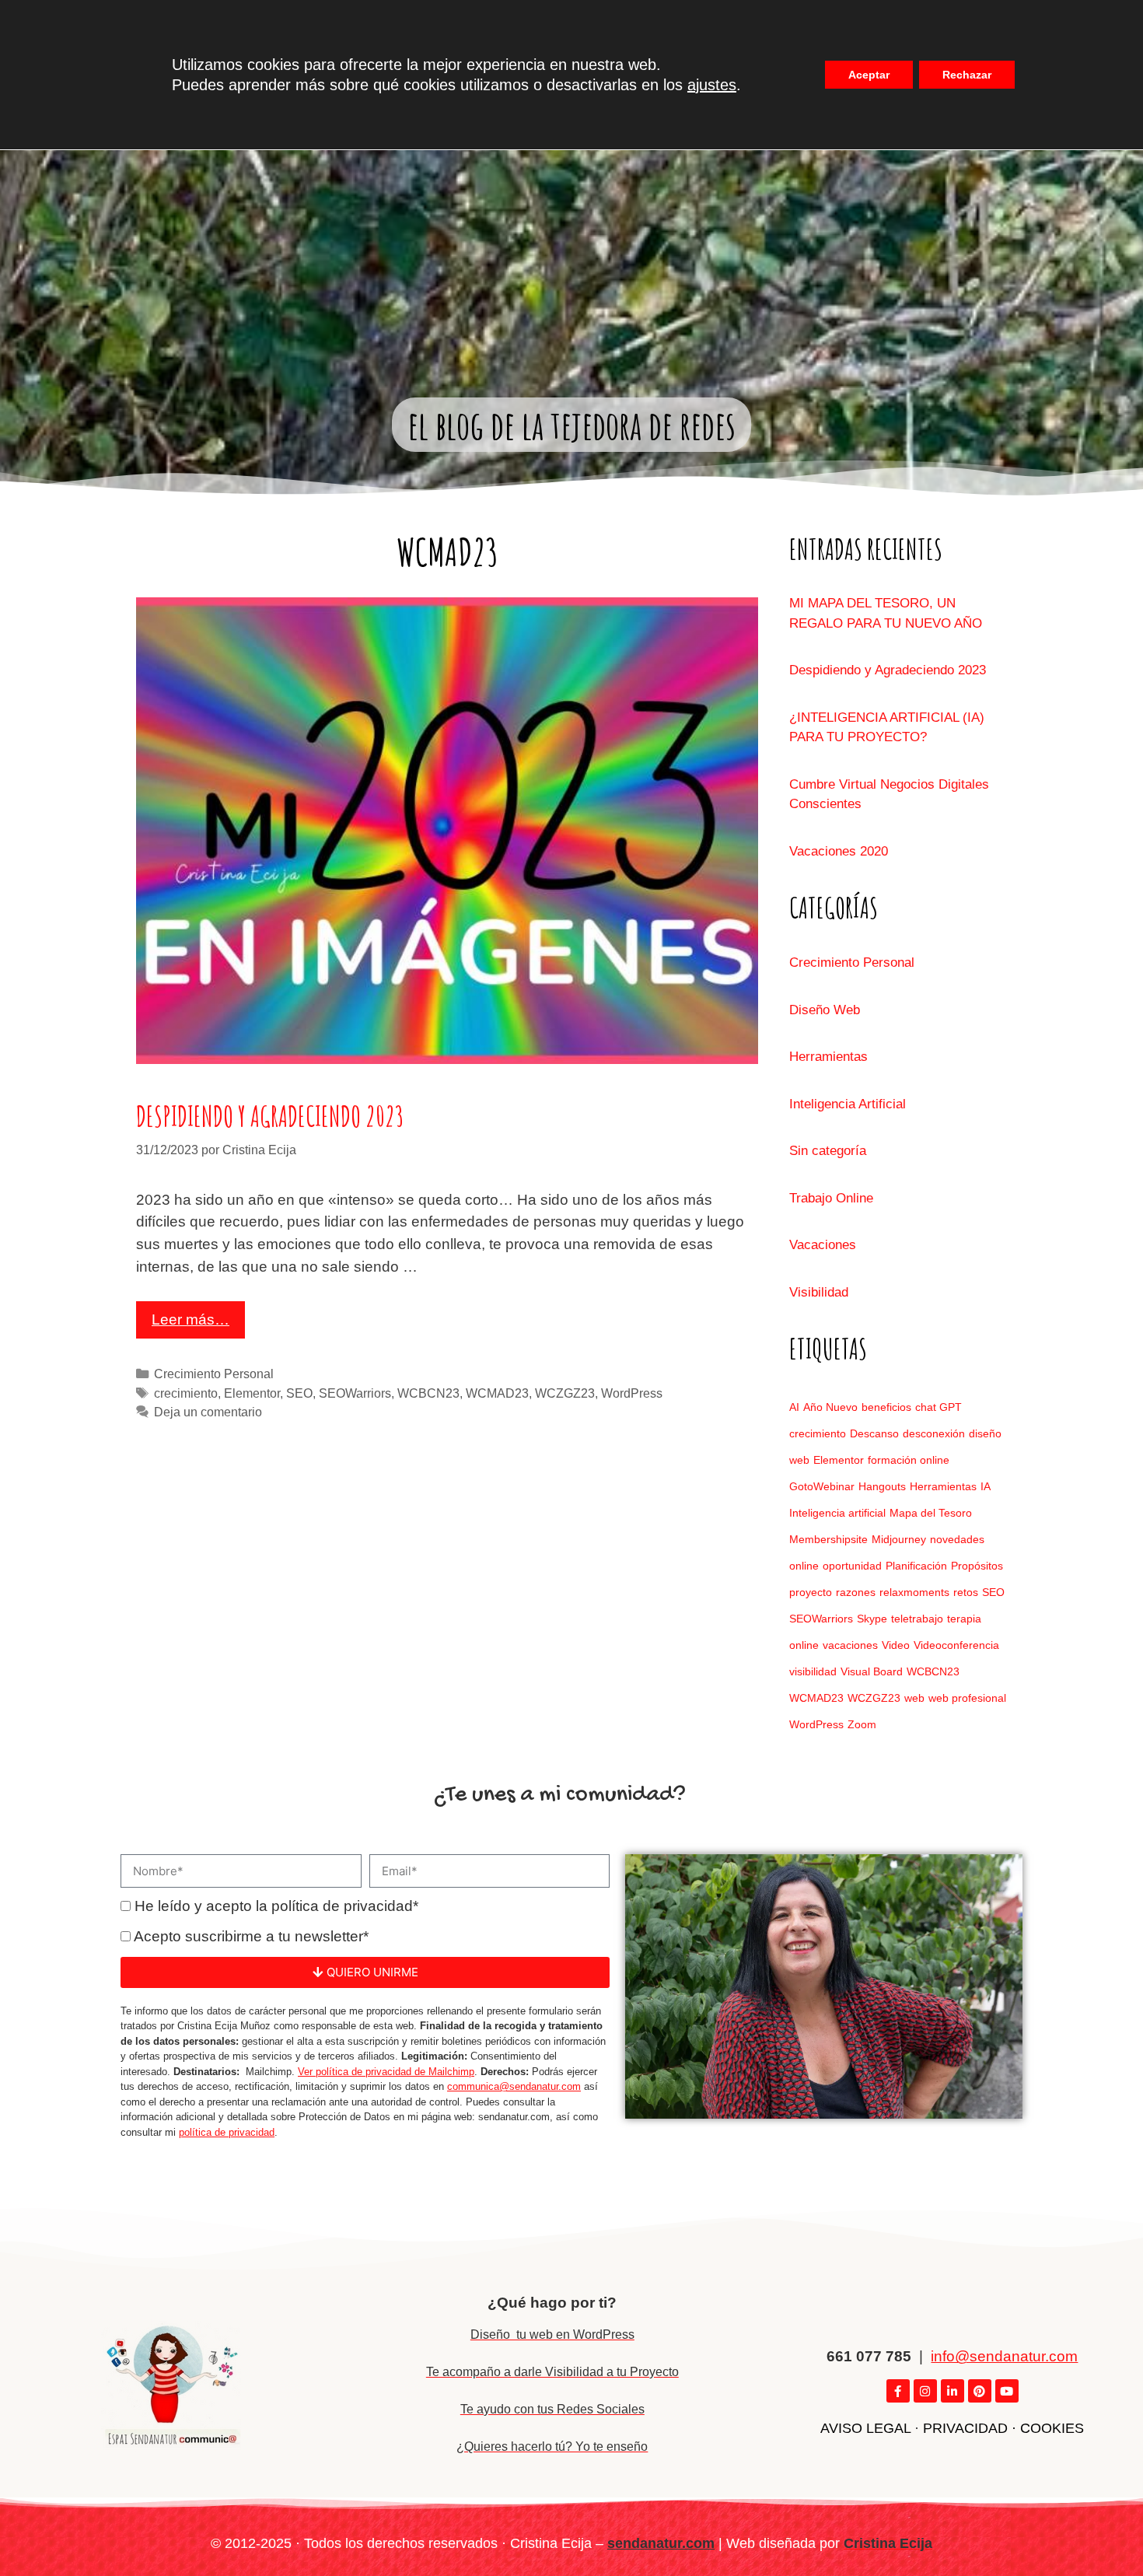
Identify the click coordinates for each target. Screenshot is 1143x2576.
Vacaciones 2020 (839, 851)
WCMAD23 (497, 1393)
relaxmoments (914, 1592)
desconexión (934, 1433)
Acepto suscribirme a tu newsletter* (251, 1936)
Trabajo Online (831, 1198)
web (914, 1698)
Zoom (862, 1724)
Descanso (874, 1433)
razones (856, 1592)
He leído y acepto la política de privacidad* (276, 1906)
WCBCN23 (428, 1393)
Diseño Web (825, 1010)
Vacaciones (823, 1245)
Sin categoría (828, 1151)
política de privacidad (227, 2132)
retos (966, 1592)
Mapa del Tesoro (931, 1513)
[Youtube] (1007, 2391)
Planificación (916, 1566)
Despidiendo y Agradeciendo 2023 (270, 1116)
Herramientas (828, 1057)
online (804, 1566)
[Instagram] (925, 2391)
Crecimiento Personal (214, 1374)
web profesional (967, 1698)
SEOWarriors (355, 1393)
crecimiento (186, 1393)
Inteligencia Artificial (848, 1104)
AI (794, 1407)
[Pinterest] (980, 2391)
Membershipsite (828, 1539)
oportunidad (852, 1566)
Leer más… (190, 1319)
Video (896, 1645)
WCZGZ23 (565, 1393)
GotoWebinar (822, 1486)
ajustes (712, 85)
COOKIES (1052, 2428)
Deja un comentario (208, 1412)
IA (986, 1486)
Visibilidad (819, 1292)
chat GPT (939, 1407)
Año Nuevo (830, 1407)
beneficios (886, 1407)
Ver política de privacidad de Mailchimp (386, 2072)
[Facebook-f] (898, 2391)
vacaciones (850, 1645)
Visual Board (872, 1671)
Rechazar (967, 75)
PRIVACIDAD (965, 2428)
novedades (957, 1539)
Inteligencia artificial (837, 1513)
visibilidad (813, 1671)
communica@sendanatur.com (514, 2086)
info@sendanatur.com (1004, 2356)
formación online (909, 1460)
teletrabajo (917, 1619)
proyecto (811, 1592)
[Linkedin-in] (952, 2391)
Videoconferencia (956, 1645)
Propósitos (977, 1566)
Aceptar (869, 75)
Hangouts (882, 1486)
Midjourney (899, 1539)
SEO (299, 1393)
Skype (872, 1619)
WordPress (632, 1393)
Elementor (252, 1393)
